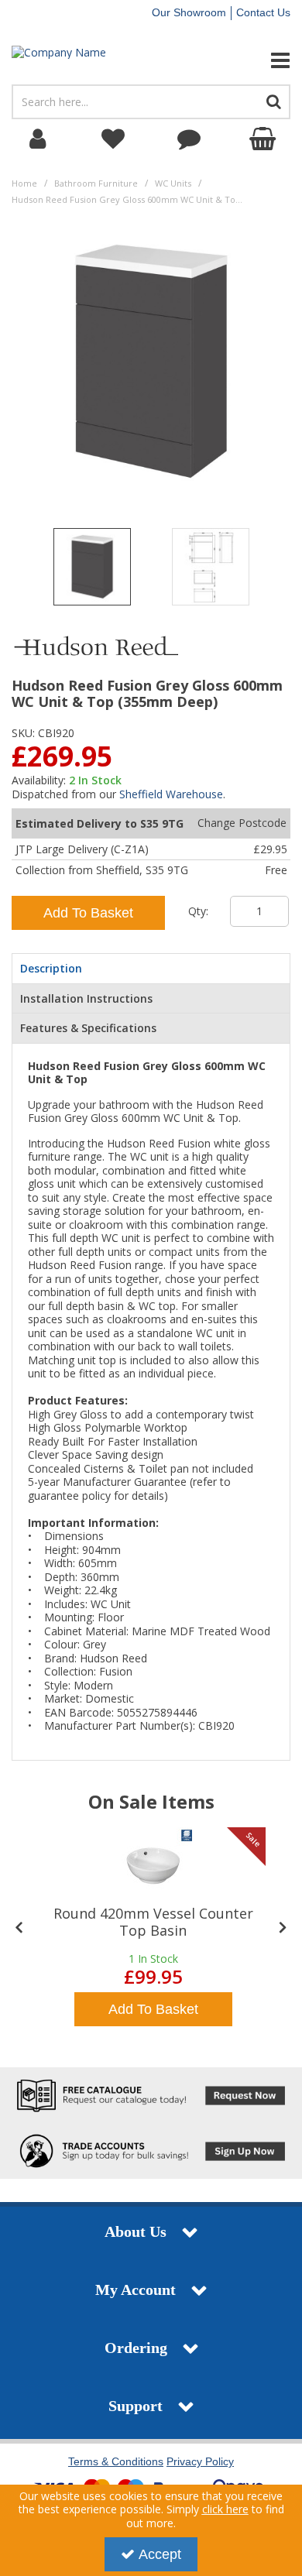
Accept (160, 2554)
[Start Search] (274, 102)
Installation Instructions (86, 998)
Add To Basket (88, 913)
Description (51, 968)
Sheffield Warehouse (171, 794)
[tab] (151, 969)
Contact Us (263, 12)
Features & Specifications (88, 1028)
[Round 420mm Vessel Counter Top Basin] (153, 1866)
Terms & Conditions (116, 2461)
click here (225, 2509)
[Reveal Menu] (252, 60)
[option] (92, 571)
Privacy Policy (200, 2461)
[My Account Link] (38, 139)
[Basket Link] (265, 139)
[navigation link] (114, 139)
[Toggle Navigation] (252, 60)
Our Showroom (189, 12)
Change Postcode (242, 823)
